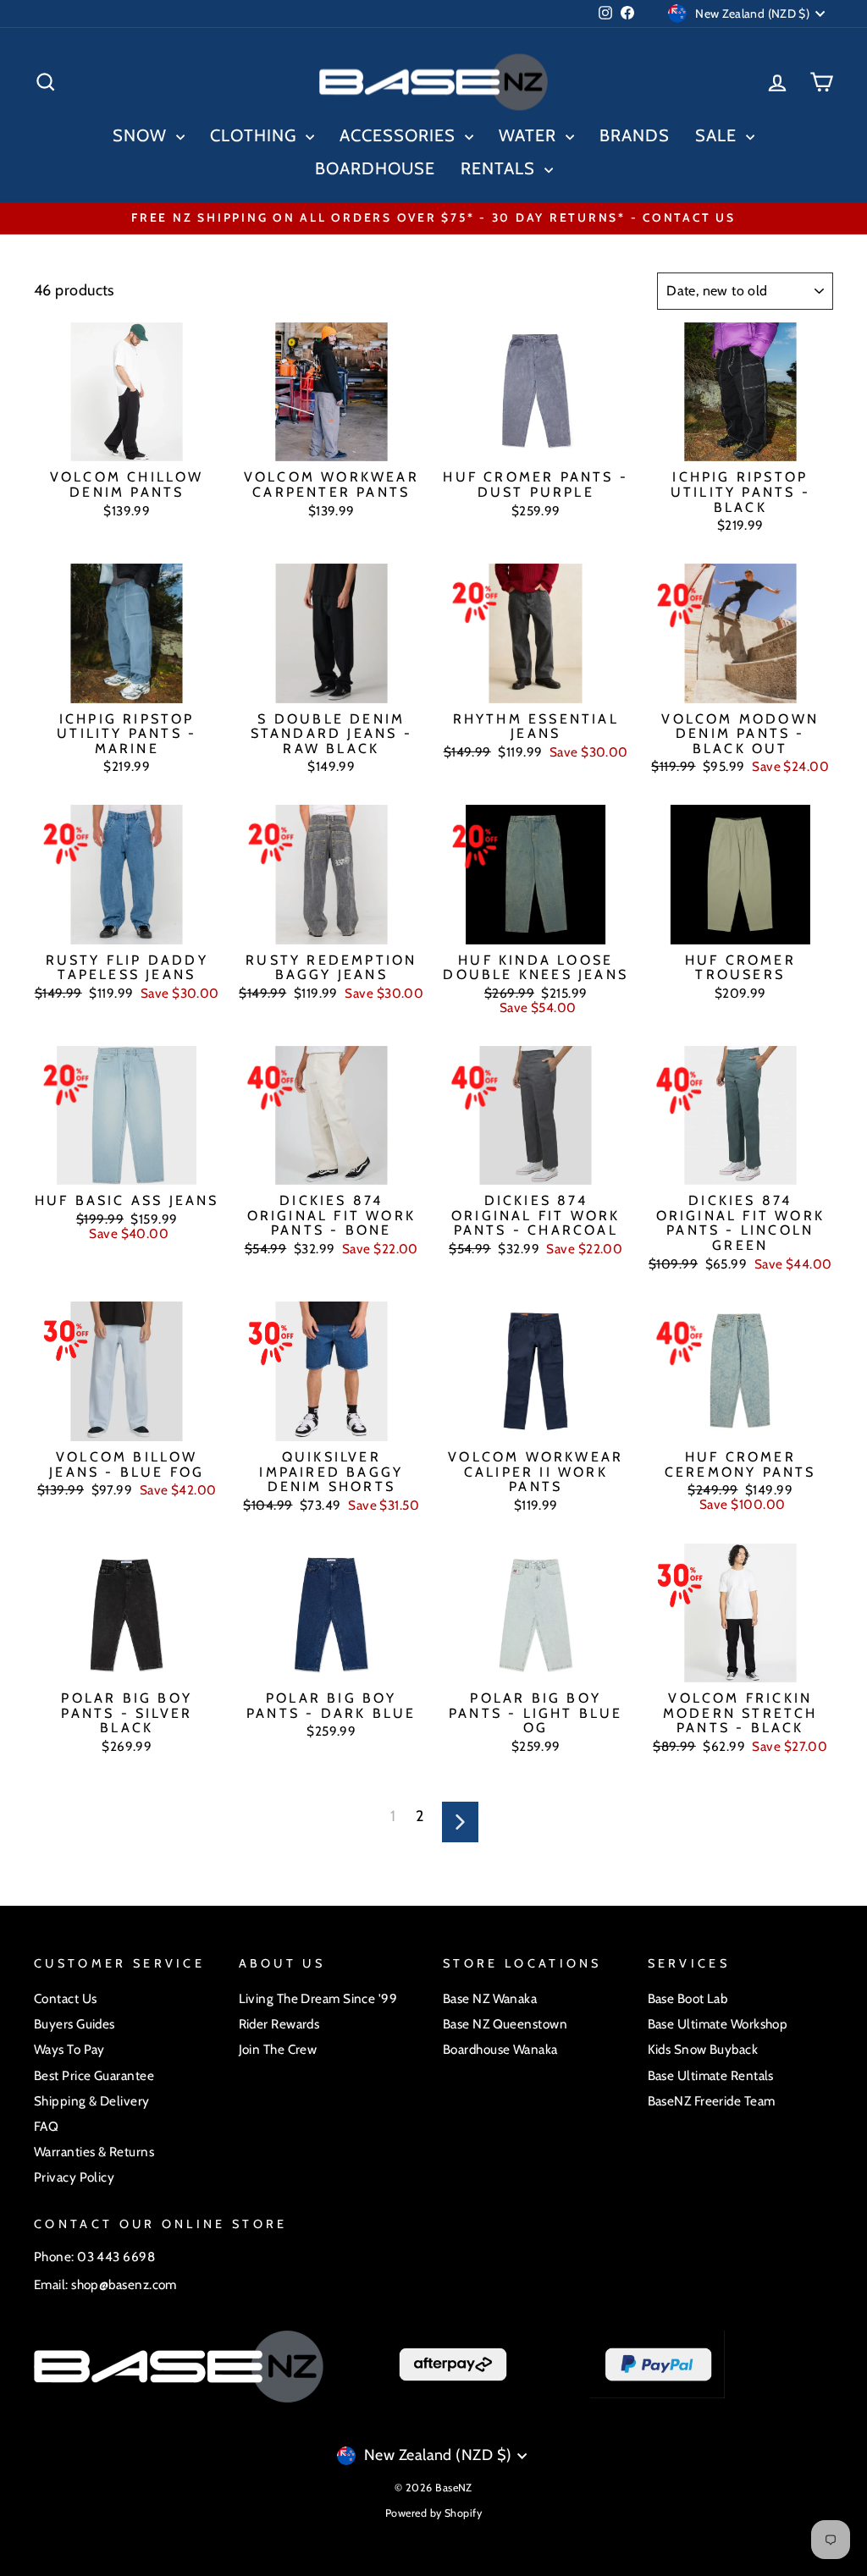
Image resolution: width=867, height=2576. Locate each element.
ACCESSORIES (400, 135)
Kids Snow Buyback (703, 2049)
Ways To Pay (69, 2049)
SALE (718, 135)
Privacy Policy (74, 2177)
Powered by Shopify (433, 2513)
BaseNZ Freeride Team (712, 2101)
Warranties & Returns (94, 2152)
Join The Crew (278, 2049)
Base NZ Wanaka (490, 1998)
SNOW (142, 135)
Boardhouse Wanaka (500, 2049)
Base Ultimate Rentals (711, 2075)
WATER (530, 135)
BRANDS (635, 135)
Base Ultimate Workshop (718, 2024)
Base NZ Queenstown (505, 2024)
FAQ (46, 2126)
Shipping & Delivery (92, 2101)
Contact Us (66, 1998)
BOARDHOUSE (375, 168)
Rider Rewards (279, 2024)
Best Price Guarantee (94, 2075)
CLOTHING (256, 135)
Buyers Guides (75, 2024)
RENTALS (500, 168)
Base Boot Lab (688, 1998)
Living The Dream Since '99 (318, 1998)
